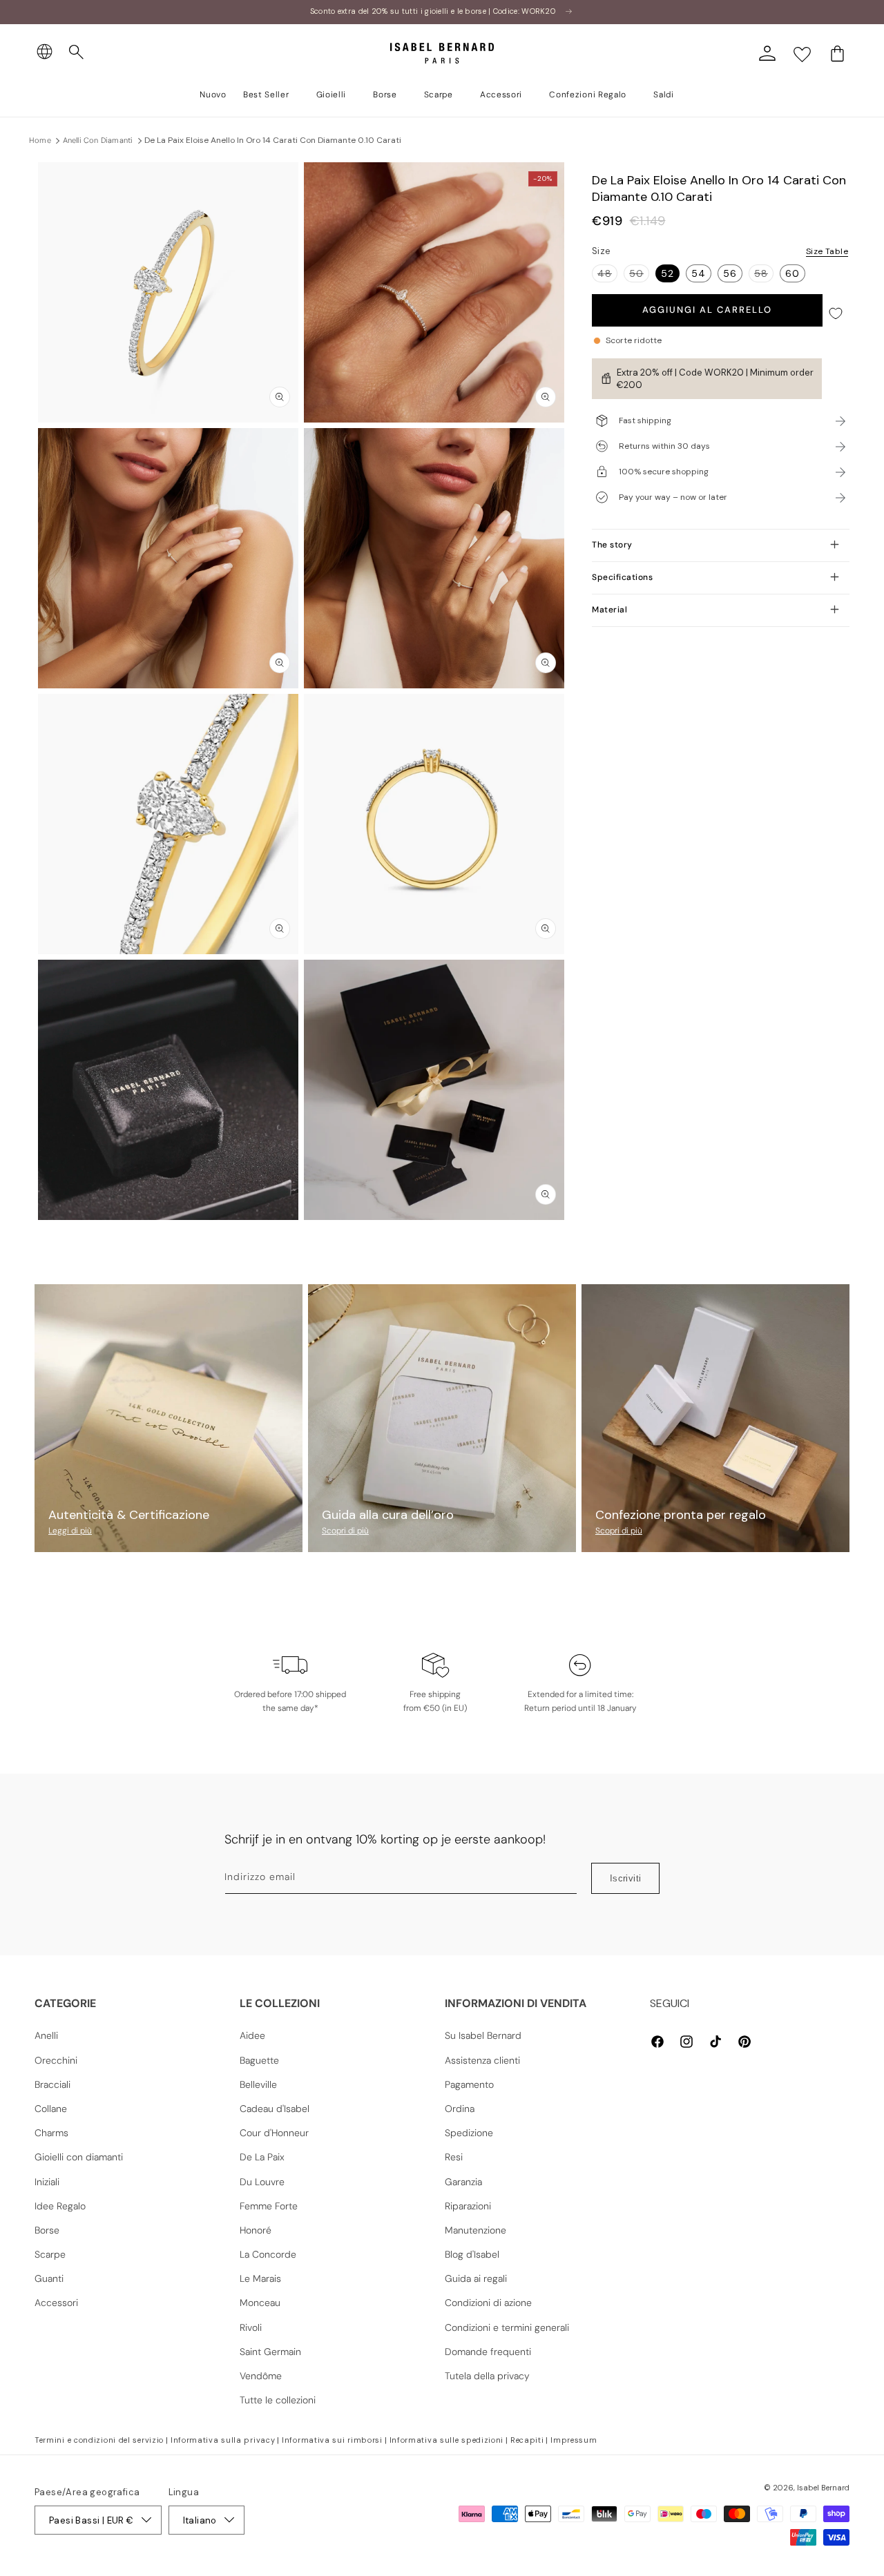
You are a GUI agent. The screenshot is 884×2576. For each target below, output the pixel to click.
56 (730, 273)
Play (169, 1090)
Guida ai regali (476, 2278)
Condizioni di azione (488, 2303)
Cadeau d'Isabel (275, 2109)
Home (40, 140)
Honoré (256, 2230)
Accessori (56, 2303)
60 (792, 273)
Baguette (259, 2060)
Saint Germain (270, 2352)
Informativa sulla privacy (223, 2440)
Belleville (258, 2084)
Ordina (460, 2109)
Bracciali (52, 2084)
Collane (51, 2109)
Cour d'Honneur (274, 2133)
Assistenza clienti (482, 2060)
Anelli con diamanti (98, 140)
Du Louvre (262, 2182)
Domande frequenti (488, 2352)
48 (607, 274)
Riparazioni (468, 2206)
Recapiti (527, 2440)
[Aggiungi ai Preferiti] (836, 314)
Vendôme (261, 2376)
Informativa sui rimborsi (332, 2440)
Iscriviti (626, 1878)
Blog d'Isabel (472, 2254)
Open (442, 1251)
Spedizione (469, 2133)
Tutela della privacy (487, 2376)
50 (639, 274)
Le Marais (260, 2278)
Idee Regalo (60, 2206)
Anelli (46, 2035)
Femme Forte (269, 2206)
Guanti (49, 2278)
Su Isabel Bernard (483, 2035)
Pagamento (469, 2084)
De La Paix (262, 2157)
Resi (454, 2157)
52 (667, 273)
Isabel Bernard (823, 2488)
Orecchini (56, 2060)
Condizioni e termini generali (507, 2327)
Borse (47, 2230)
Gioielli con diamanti (79, 2157)
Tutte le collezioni (278, 2400)
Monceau (260, 2303)
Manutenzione (475, 2230)
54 (699, 273)
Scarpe (50, 2254)
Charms (51, 2133)
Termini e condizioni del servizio (99, 2440)
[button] (77, 52)
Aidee (252, 2035)
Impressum (574, 2440)
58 (764, 274)
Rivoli (251, 2327)
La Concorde (268, 2254)
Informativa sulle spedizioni (447, 2440)
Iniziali (47, 2182)
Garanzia (463, 2182)
